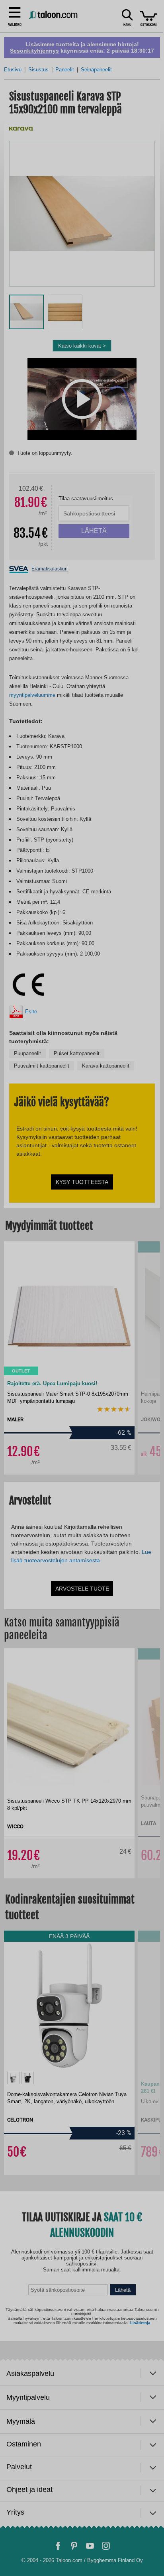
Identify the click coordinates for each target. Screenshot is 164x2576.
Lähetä (123, 2520)
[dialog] (82, 1288)
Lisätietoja (140, 2550)
